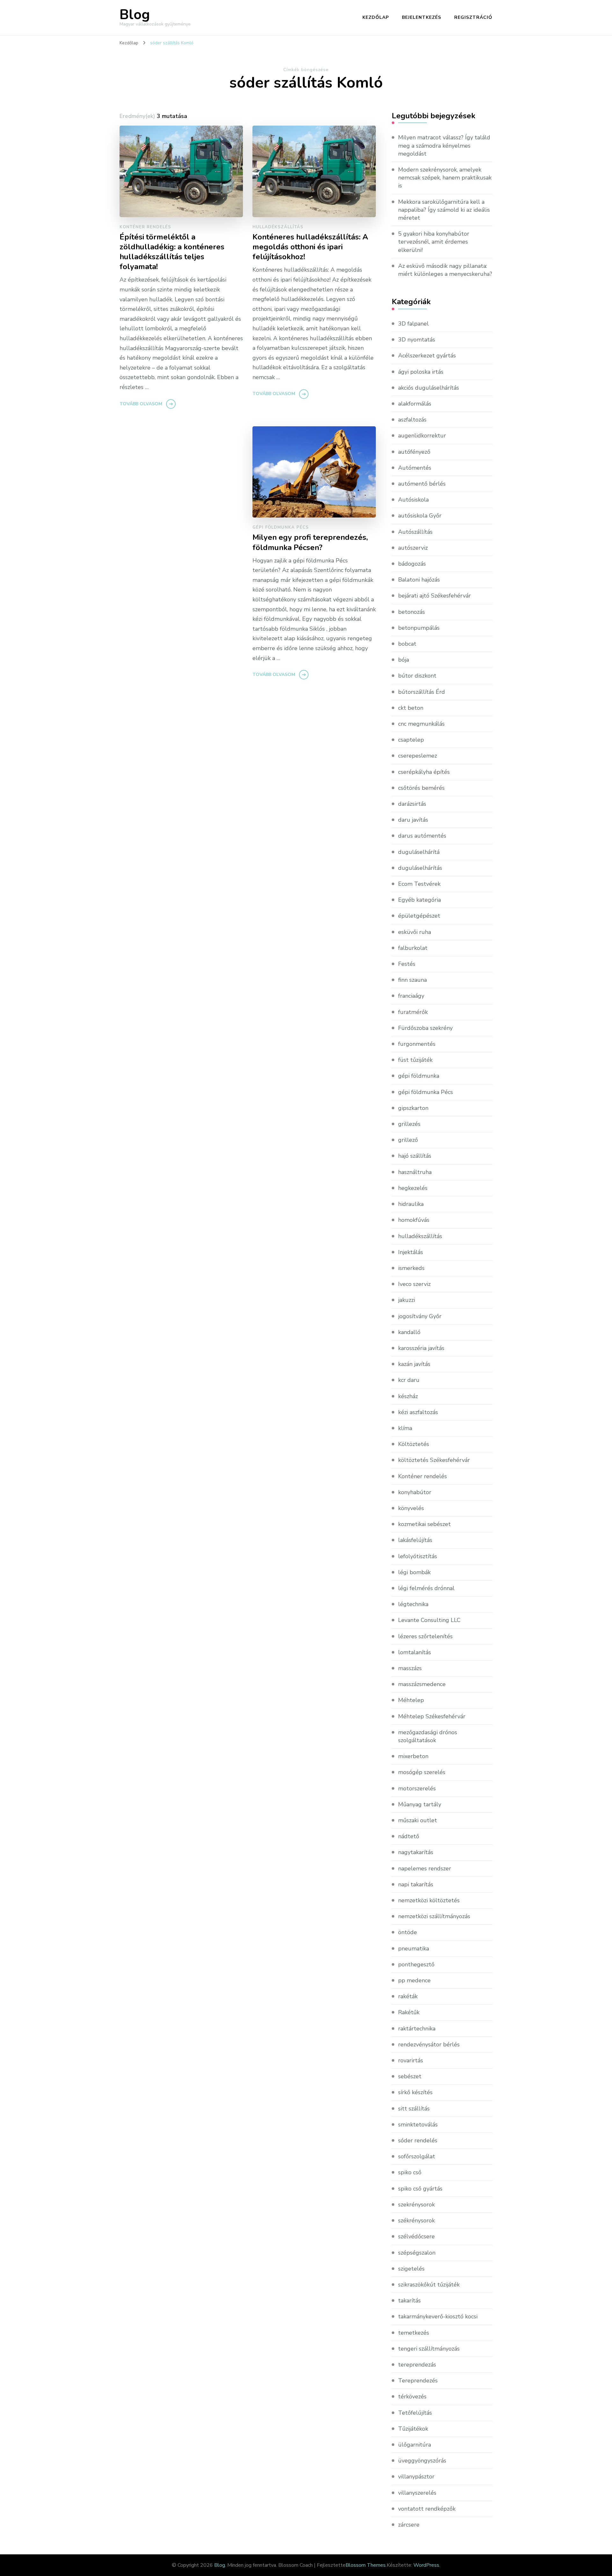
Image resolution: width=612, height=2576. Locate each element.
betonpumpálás (419, 628)
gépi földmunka (419, 1076)
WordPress (426, 2565)
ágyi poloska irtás (421, 372)
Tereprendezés (418, 2381)
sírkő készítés (415, 2092)
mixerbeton (413, 1756)
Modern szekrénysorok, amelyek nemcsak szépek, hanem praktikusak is (445, 178)
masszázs (410, 1668)
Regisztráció (473, 17)
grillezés (409, 1124)
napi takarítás (416, 1884)
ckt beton (411, 708)
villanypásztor (416, 2477)
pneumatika (414, 1949)
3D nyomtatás (417, 340)
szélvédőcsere (416, 2236)
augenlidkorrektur (422, 436)
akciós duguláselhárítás (429, 388)
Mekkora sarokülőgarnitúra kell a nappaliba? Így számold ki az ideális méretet (444, 210)
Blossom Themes (366, 2565)
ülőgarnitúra (415, 2445)
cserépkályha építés (424, 772)
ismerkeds (411, 1268)
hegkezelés (413, 1188)
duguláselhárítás (420, 868)
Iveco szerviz (414, 1284)
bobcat (407, 644)
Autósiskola (413, 500)
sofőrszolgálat (417, 2156)
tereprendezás (417, 2365)
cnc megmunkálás (421, 724)
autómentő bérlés (422, 484)
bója (404, 660)
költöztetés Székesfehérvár (434, 1460)
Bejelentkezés (422, 17)
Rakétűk (409, 2012)
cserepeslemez (418, 756)
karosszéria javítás (421, 1348)
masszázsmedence (422, 1684)
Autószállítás (415, 532)
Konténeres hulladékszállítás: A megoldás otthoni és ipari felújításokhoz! (310, 247)
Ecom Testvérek (419, 884)
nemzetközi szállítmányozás (434, 1916)
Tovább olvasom (141, 404)
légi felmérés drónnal (426, 1588)
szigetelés (411, 2269)
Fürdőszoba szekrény (425, 1028)
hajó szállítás (415, 1156)
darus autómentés (422, 836)
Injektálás (411, 1252)
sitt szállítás (414, 2109)
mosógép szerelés (422, 1772)
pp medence (414, 1980)
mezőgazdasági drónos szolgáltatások (428, 1736)
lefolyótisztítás (418, 1556)
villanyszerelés (417, 2493)
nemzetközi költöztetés (429, 1900)
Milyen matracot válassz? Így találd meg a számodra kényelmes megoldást (444, 145)
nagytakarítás (416, 1852)
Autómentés (415, 468)
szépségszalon (417, 2253)
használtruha (415, 1172)
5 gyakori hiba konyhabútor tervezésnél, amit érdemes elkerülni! (434, 242)
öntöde (408, 1932)
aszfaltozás (412, 420)
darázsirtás (412, 804)
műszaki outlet (418, 1820)
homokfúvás (414, 1220)
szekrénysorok (416, 2205)
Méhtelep (411, 1700)
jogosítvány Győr (420, 1316)
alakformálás (415, 404)
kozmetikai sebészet (424, 1524)
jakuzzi (407, 1300)
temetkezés (414, 2333)
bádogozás (412, 564)
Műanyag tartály (420, 1804)
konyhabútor (415, 1492)
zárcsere (409, 2525)
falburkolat (413, 948)
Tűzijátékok (413, 2429)
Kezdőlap (376, 17)
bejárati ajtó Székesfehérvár (434, 596)
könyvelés (411, 1508)
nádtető (409, 1836)
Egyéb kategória (419, 900)
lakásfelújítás (415, 1540)
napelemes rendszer (425, 1868)
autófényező (414, 452)
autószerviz (413, 548)
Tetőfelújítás (415, 2413)
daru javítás (413, 820)
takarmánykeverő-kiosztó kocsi (438, 2316)
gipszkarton (413, 1108)
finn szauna (412, 980)
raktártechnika (417, 2029)
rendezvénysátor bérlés (429, 2044)
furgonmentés (417, 1044)
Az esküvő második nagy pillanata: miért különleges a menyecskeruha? (445, 270)
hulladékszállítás (278, 227)
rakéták (408, 1996)
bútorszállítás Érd (422, 692)
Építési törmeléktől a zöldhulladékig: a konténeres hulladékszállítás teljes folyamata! (172, 252)
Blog (135, 15)
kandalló (409, 1332)
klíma (405, 1428)
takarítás (409, 2301)
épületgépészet (419, 916)
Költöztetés (414, 1444)
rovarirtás (411, 2060)
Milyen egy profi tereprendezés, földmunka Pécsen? (310, 542)
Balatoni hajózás (419, 580)
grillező (408, 1140)
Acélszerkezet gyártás (427, 356)
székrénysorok (416, 2220)
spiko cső (410, 2172)
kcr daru (409, 1380)
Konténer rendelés (145, 227)
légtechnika (413, 1604)
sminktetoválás (418, 2125)
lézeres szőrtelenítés (425, 1636)
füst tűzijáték (415, 1060)
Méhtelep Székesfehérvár (432, 1716)
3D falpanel (413, 324)
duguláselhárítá (419, 852)
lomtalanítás (415, 1652)
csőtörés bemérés (421, 788)
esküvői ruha (415, 932)
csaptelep (411, 740)
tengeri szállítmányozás (429, 2349)
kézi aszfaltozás (418, 1412)
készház (408, 1396)
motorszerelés (417, 1788)
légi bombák (414, 1572)
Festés (407, 964)
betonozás (412, 612)
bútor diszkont (417, 676)
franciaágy (411, 996)
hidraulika (411, 1204)
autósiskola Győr (420, 516)
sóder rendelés (418, 2140)
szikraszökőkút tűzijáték (429, 2285)
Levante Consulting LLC (429, 1620)
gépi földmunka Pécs (281, 527)
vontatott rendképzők (427, 2509)
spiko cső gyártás (420, 2189)
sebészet (410, 2076)
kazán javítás (414, 1364)
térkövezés (412, 2396)
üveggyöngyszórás (422, 2461)
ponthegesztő (416, 1964)
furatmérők (413, 1012)
